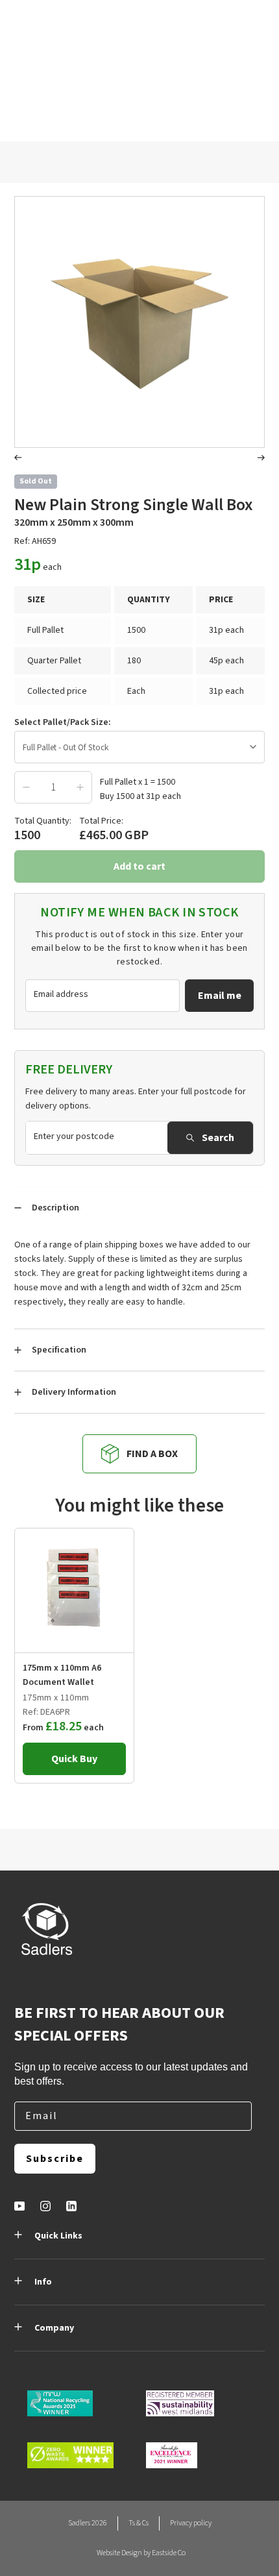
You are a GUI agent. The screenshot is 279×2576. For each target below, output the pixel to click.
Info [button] (43, 2282)
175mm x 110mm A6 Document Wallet (62, 1675)
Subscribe (55, 2159)
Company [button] (54, 2328)
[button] (18, 459)
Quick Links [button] (58, 2236)
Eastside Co (169, 2553)
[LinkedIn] (71, 2206)
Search (218, 1138)
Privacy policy (191, 2523)
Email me (220, 996)
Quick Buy (74, 1759)
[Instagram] (45, 2206)
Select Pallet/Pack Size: (63, 722)
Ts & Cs (139, 2523)
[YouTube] (19, 2206)
